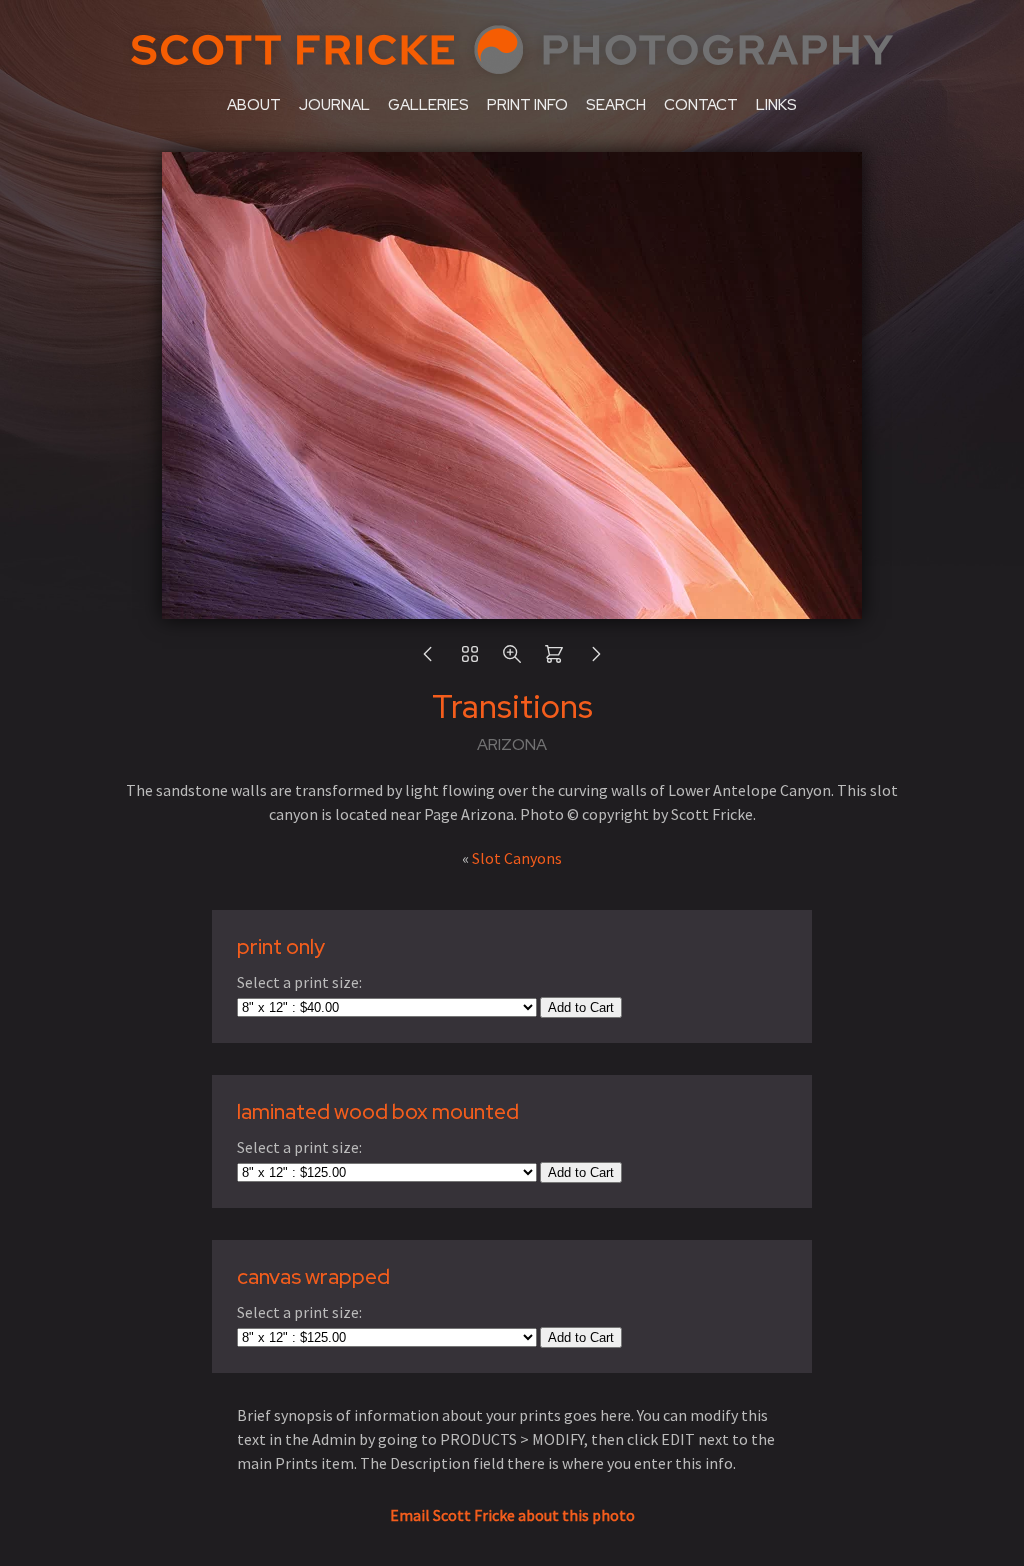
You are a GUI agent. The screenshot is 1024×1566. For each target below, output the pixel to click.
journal (334, 105)
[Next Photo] (596, 659)
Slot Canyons (517, 858)
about (254, 105)
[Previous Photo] (428, 659)
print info (527, 105)
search (616, 105)
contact (701, 105)
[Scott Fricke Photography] (512, 78)
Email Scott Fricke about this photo (512, 1515)
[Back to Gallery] (470, 659)
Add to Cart (581, 1007)
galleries (428, 105)
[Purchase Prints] (554, 659)
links (776, 105)
